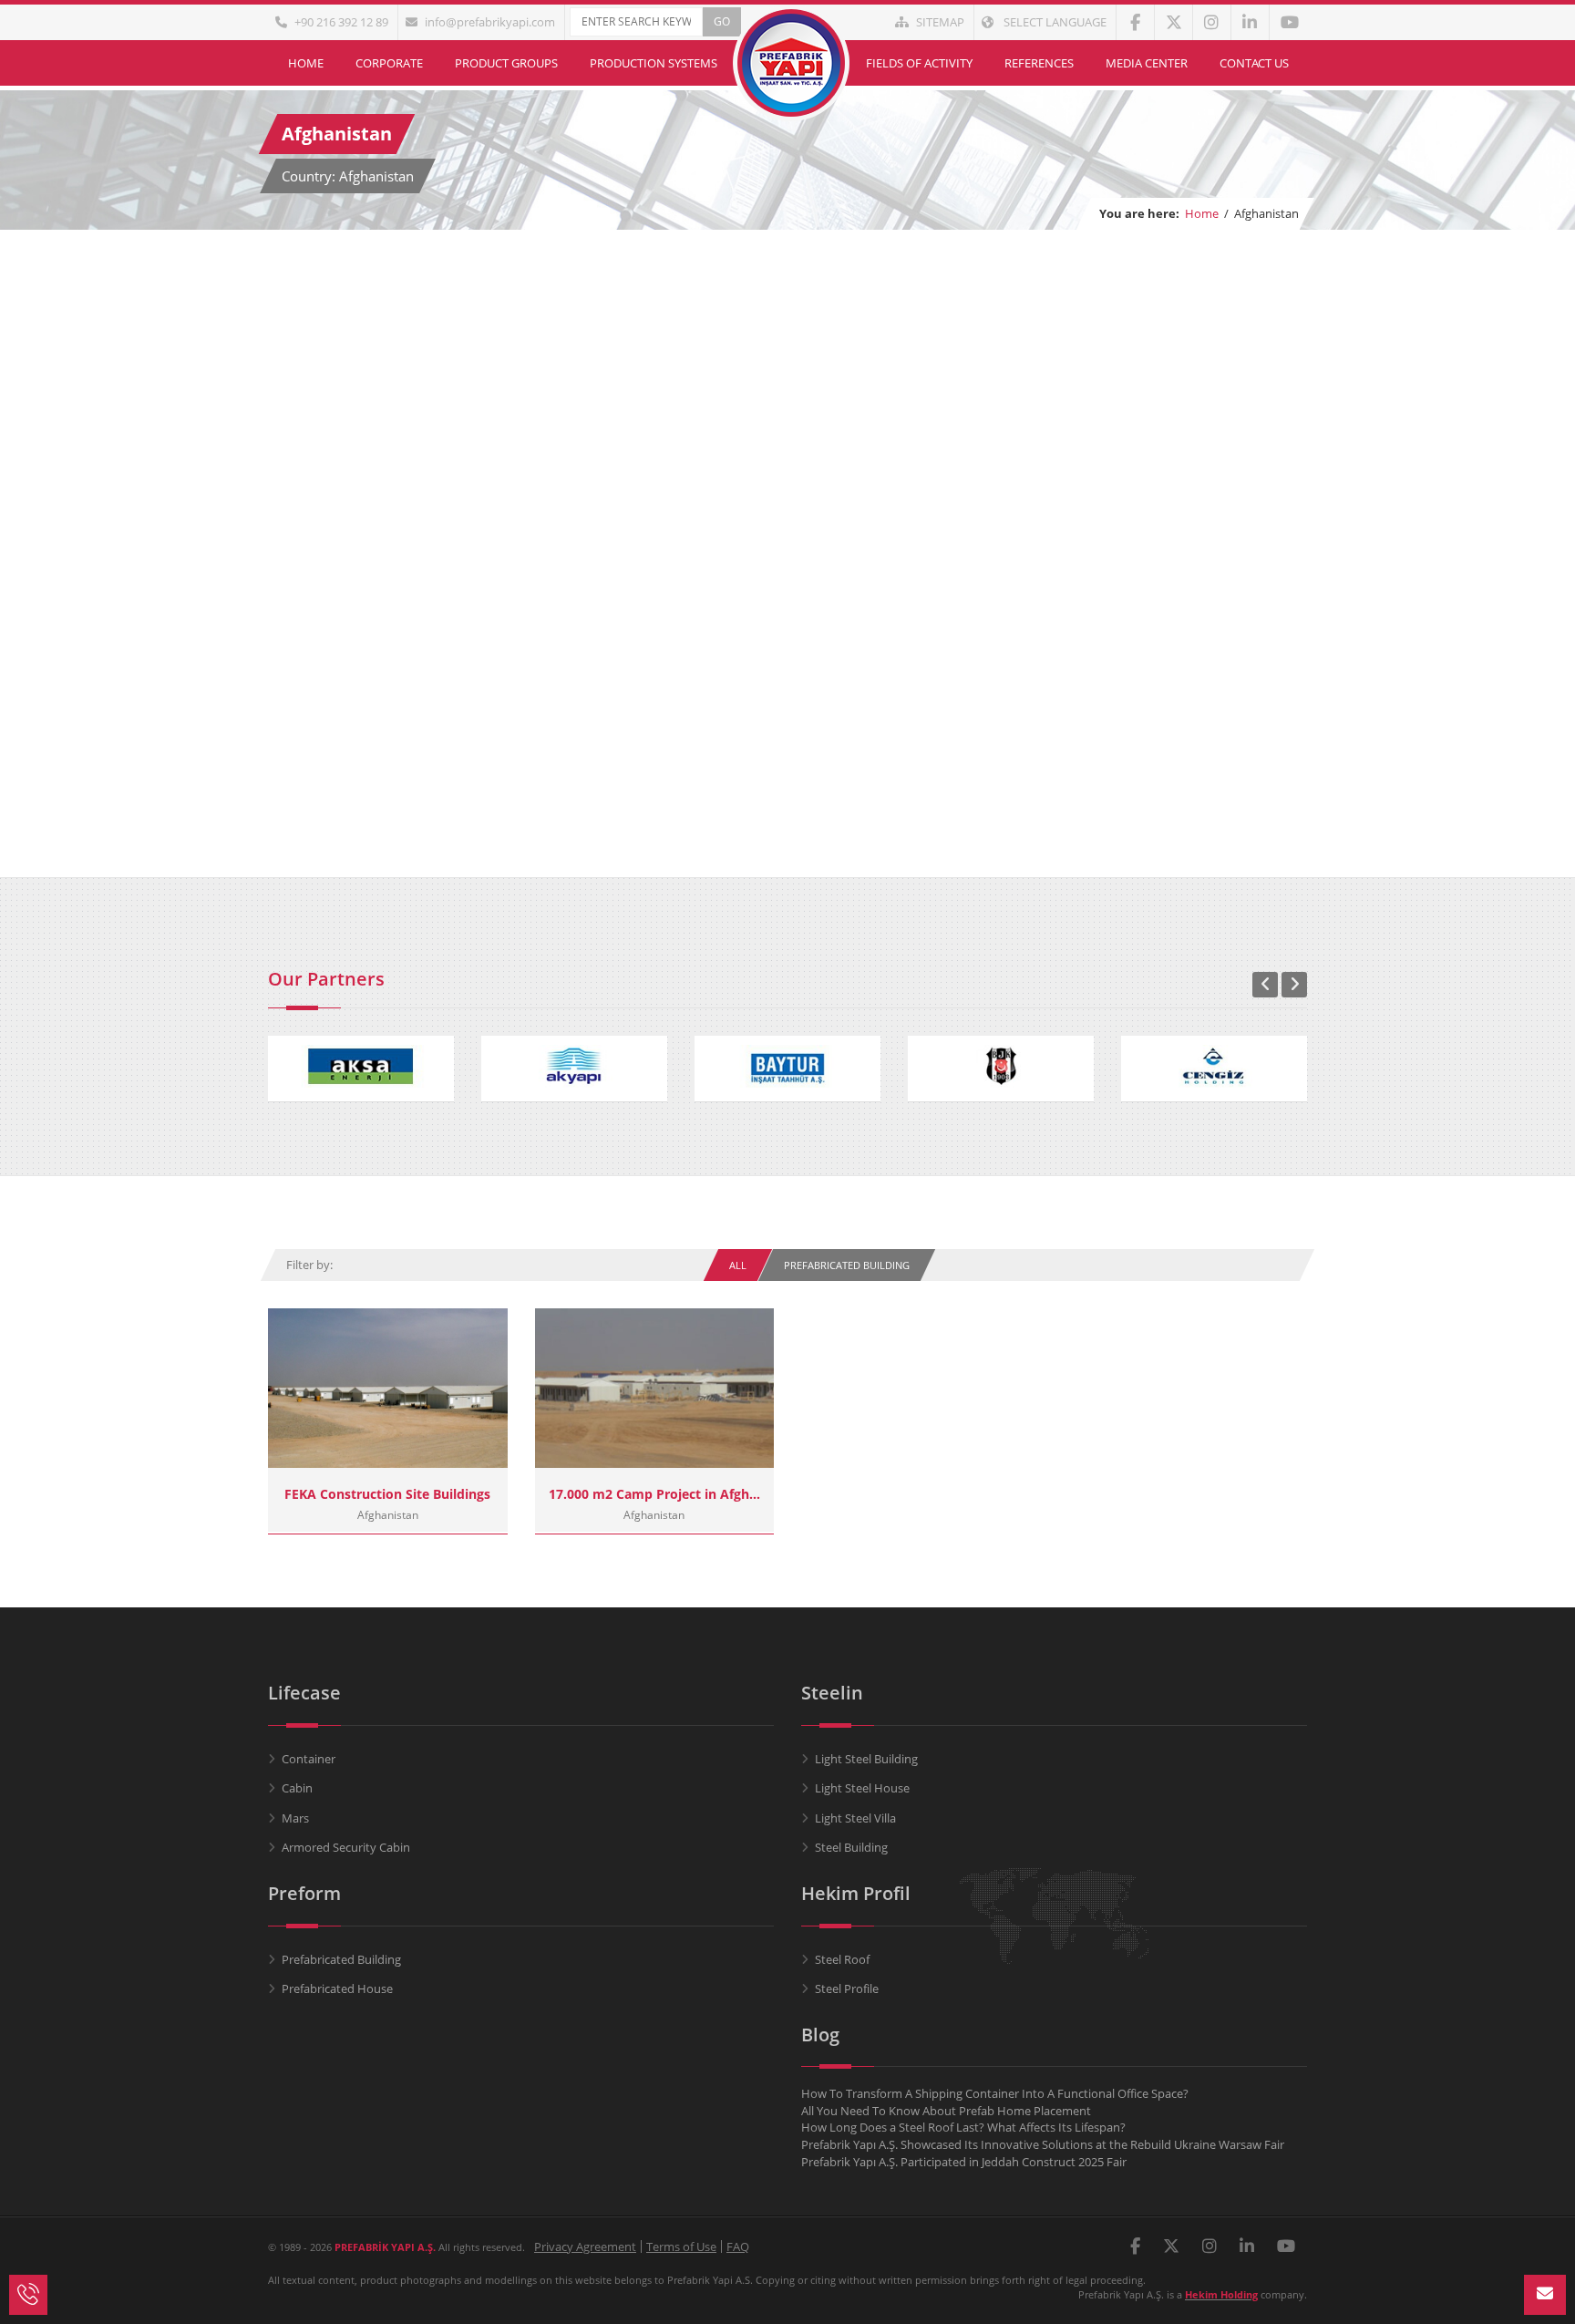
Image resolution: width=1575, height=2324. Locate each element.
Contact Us (1254, 63)
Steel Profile (847, 1988)
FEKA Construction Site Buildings (387, 1494)
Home (306, 63)
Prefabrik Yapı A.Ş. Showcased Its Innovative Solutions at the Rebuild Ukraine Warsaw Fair (1043, 2144)
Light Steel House (862, 1788)
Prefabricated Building (847, 1265)
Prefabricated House (337, 1988)
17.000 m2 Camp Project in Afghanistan (655, 1494)
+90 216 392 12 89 (341, 22)
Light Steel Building (866, 1759)
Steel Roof (842, 1959)
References (1039, 63)
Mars (295, 1818)
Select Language (1054, 22)
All (738, 1265)
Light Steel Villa (855, 1818)
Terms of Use (681, 2247)
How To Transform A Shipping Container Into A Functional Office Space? (995, 2093)
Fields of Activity (919, 63)
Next (1294, 985)
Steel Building (851, 1847)
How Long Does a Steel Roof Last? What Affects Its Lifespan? (963, 2127)
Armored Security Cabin (346, 1847)
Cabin (297, 1788)
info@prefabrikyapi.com (490, 22)
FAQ (738, 2247)
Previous (1265, 985)
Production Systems (654, 63)
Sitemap (940, 22)
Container (309, 1759)
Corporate (389, 63)
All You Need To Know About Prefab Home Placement (946, 2111)
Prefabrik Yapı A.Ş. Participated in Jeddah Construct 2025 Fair (964, 2162)
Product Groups (506, 63)
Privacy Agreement (585, 2247)
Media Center (1147, 63)
